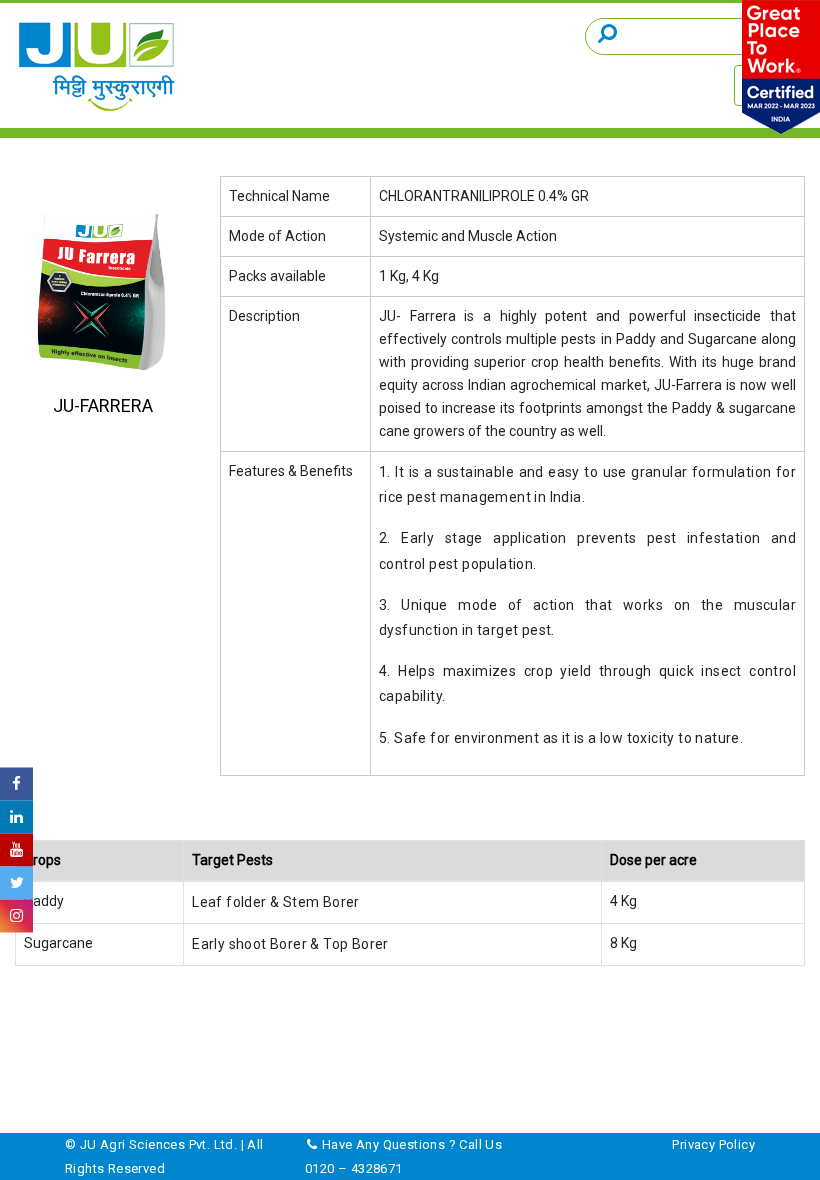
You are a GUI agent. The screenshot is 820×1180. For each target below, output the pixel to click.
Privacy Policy (713, 1144)
